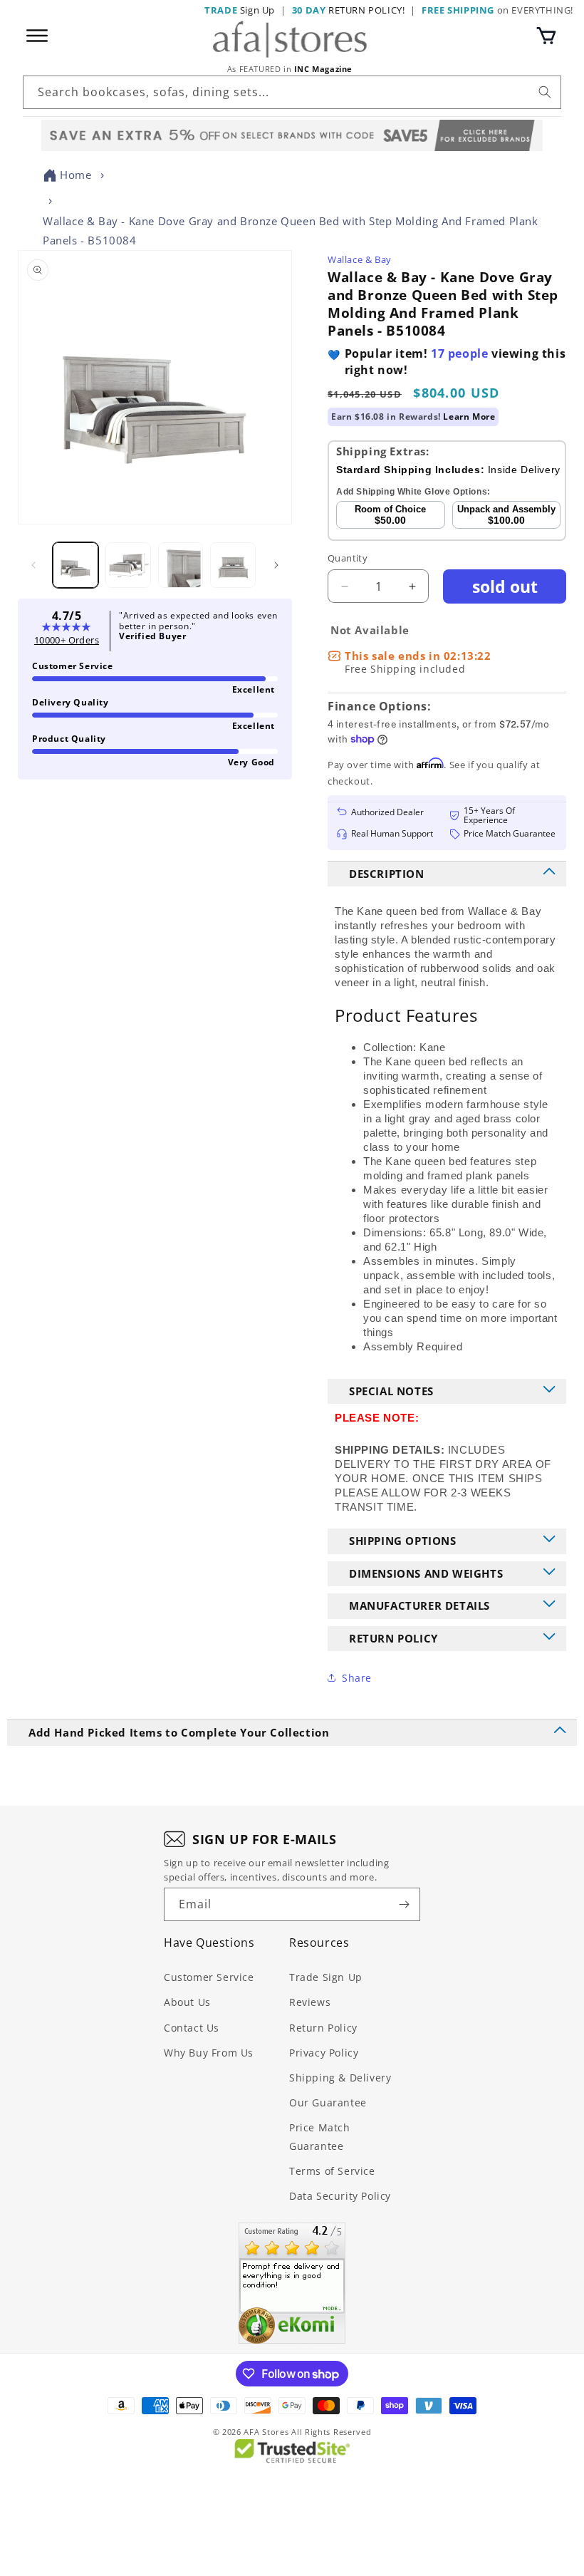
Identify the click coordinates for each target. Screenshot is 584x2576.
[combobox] (292, 92)
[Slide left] (33, 565)
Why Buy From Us (209, 2053)
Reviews (310, 2002)
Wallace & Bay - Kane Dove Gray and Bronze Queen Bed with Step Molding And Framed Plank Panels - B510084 (291, 231)
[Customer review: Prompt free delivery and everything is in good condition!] (292, 2283)
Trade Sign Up (326, 1977)
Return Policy (323, 2028)
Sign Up (240, 10)
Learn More (469, 417)
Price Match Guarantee (320, 2136)
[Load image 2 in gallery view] (128, 565)
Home (75, 175)
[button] (546, 36)
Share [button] (357, 1678)
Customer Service (209, 1977)
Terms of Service (332, 2171)
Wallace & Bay (360, 259)
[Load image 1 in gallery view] (75, 565)
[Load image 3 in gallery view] (181, 565)
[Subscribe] (404, 1904)
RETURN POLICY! (349, 10)
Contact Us (192, 2028)
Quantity (348, 558)
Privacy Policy (324, 2053)
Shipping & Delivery (340, 2078)
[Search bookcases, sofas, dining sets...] (545, 92)
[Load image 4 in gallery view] (233, 565)
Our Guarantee (328, 2102)
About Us (187, 2002)
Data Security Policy (340, 2196)
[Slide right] (276, 565)
